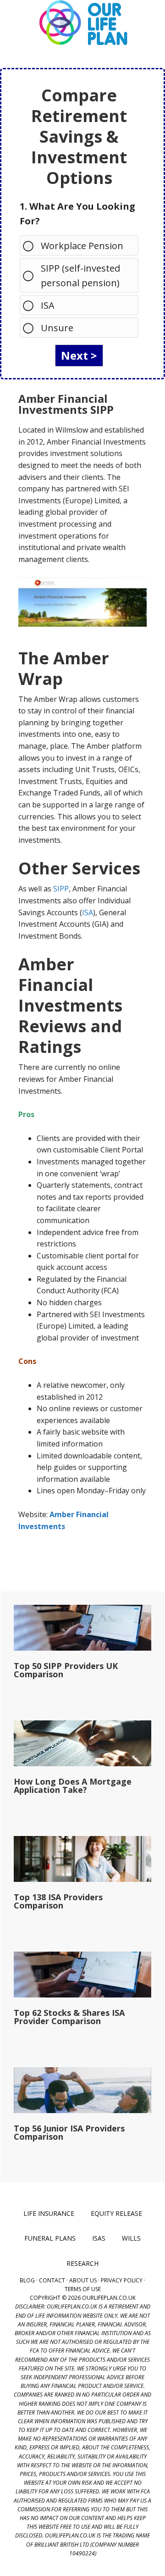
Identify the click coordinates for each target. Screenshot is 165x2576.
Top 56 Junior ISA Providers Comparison (69, 2132)
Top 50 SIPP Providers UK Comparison (66, 1670)
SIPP (61, 889)
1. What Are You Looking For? (77, 214)
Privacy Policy (122, 2280)
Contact (52, 2280)
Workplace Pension (82, 246)
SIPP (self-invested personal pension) (80, 275)
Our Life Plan (82, 23)
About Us (83, 2280)
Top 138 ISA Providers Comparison (58, 1901)
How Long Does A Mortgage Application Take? (73, 1786)
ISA (48, 305)
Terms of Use (83, 2289)
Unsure (57, 328)
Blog (27, 2280)
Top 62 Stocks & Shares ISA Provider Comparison (69, 2017)
